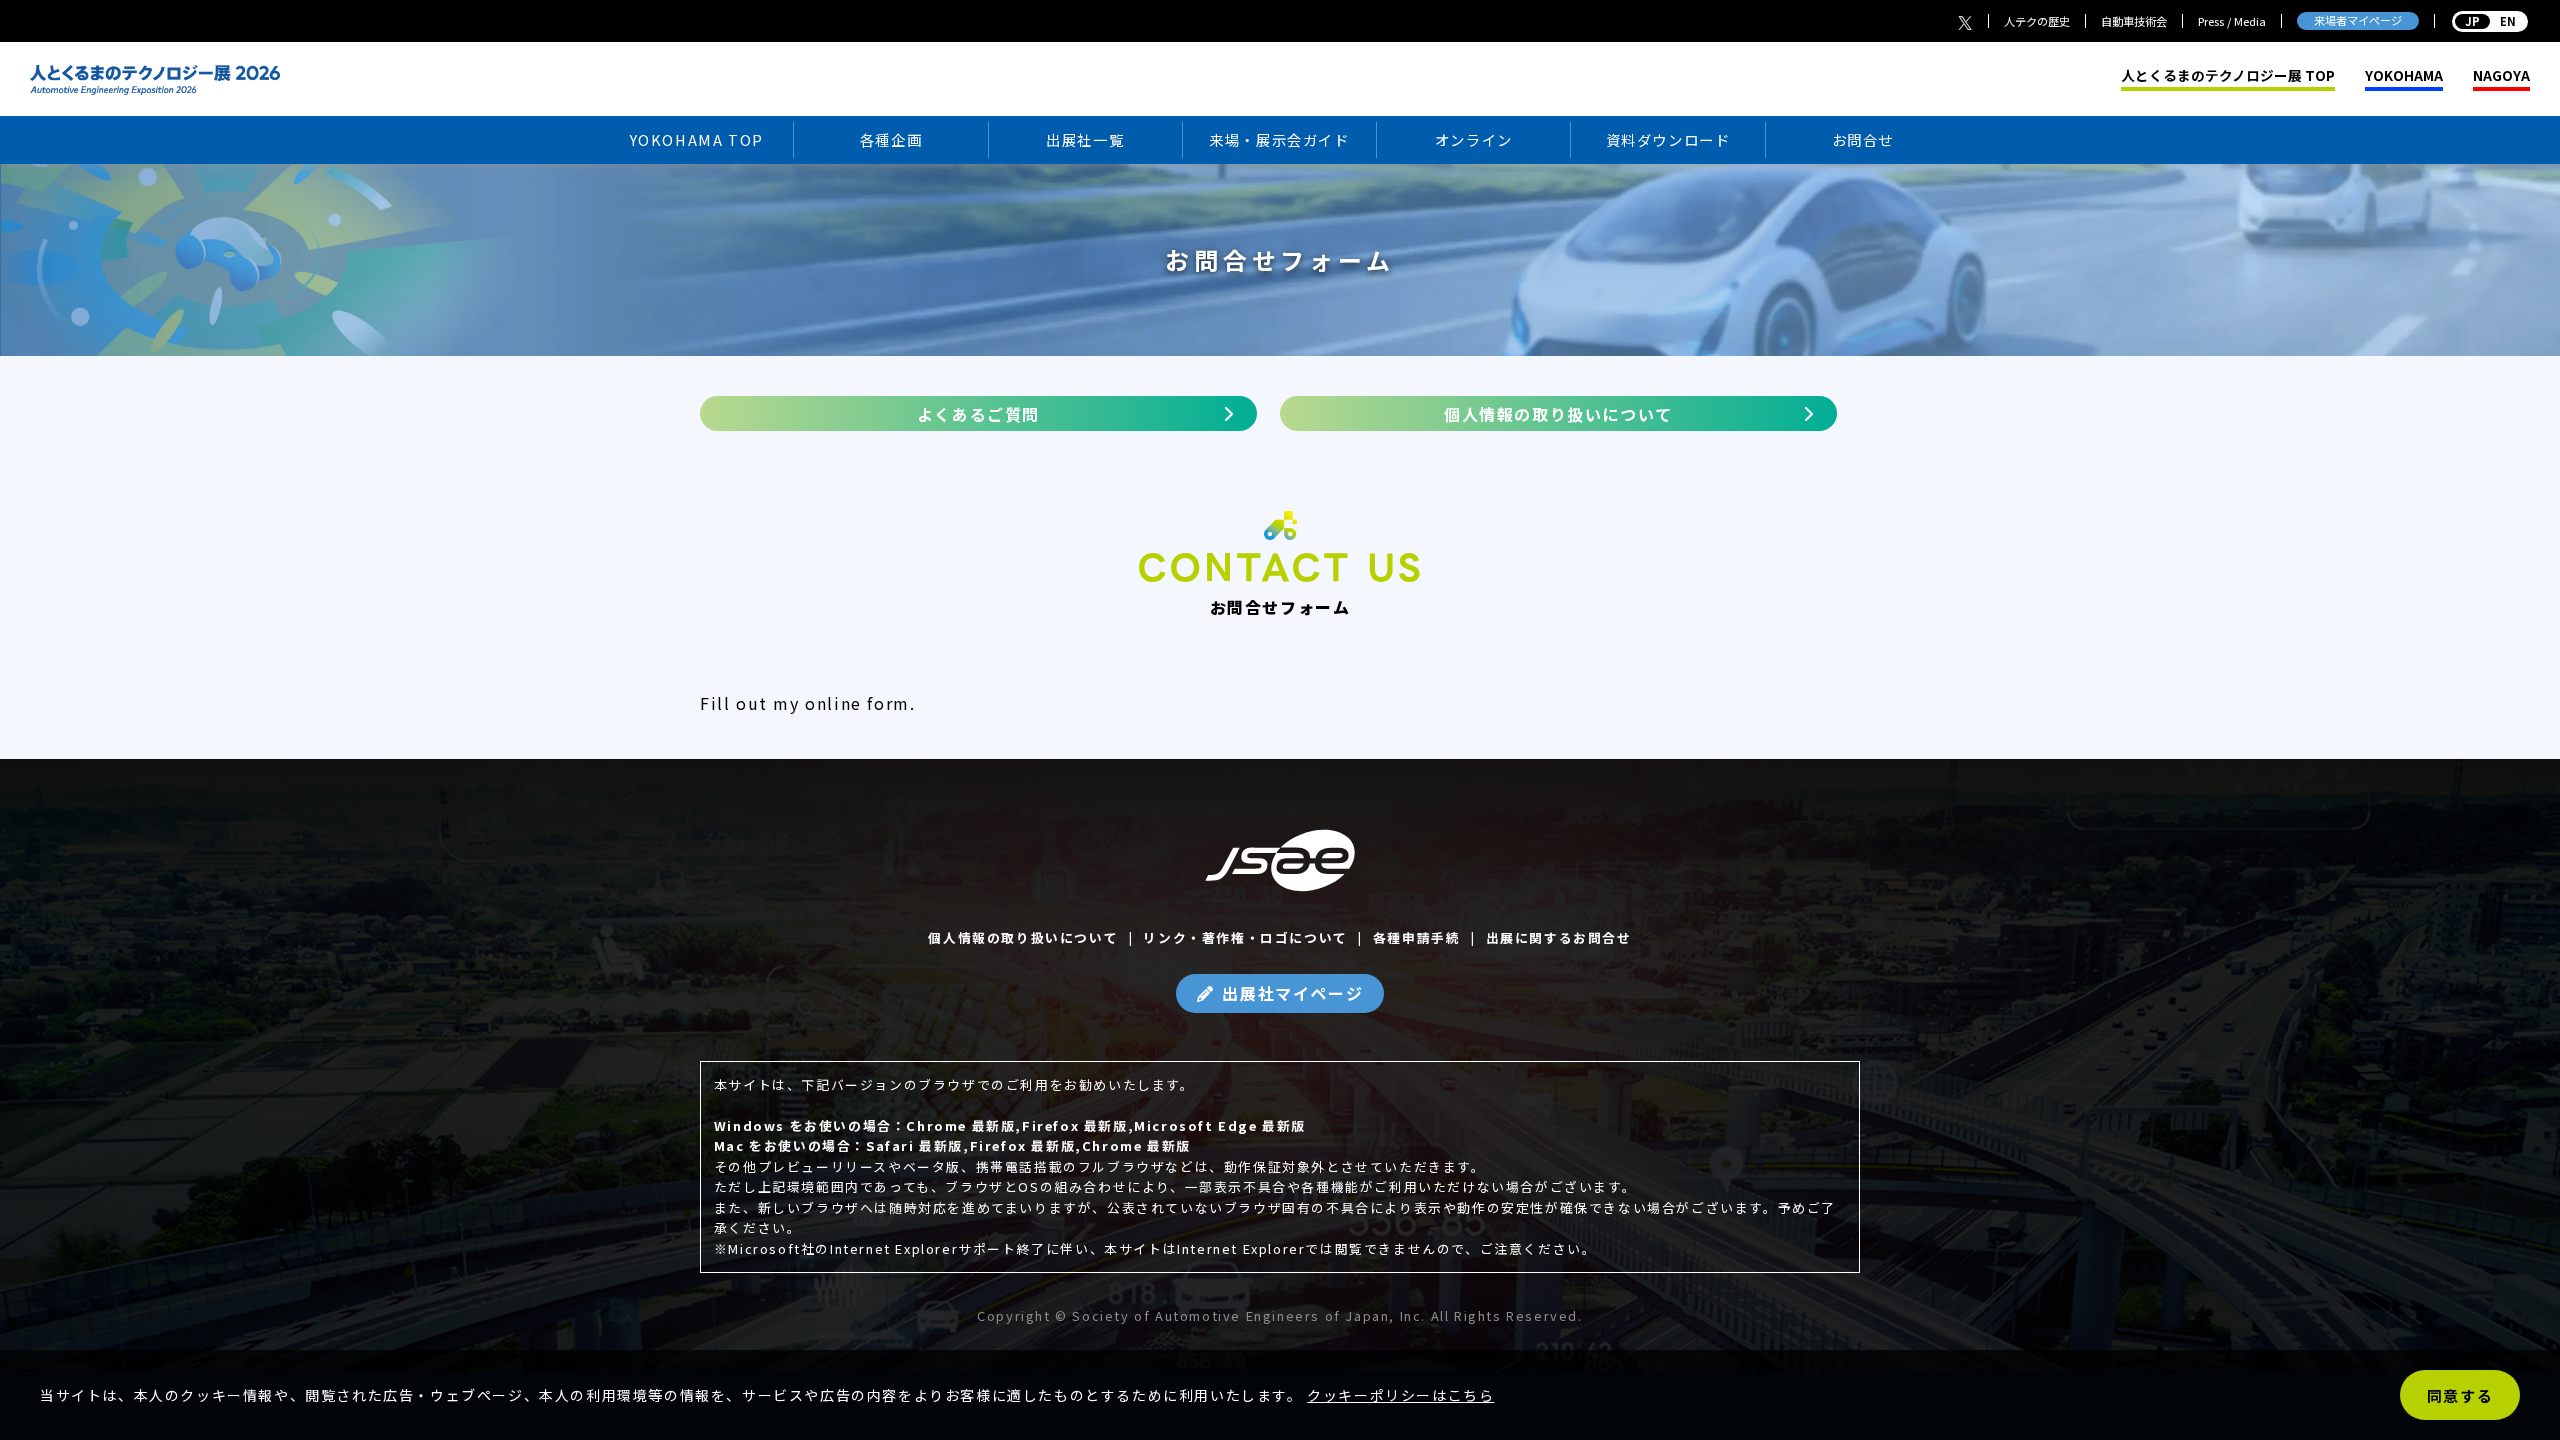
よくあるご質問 (978, 414)
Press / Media (2232, 21)
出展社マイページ (1292, 993)
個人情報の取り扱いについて (1558, 414)
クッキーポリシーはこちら (1400, 1395)
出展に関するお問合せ (1559, 937)
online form (857, 703)
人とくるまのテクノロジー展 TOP (2228, 76)
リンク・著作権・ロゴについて (1245, 937)
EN (2490, 21)
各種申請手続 (1417, 937)
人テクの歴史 (2037, 21)
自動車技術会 (2134, 21)
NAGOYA (2501, 76)
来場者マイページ (2358, 20)
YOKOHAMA (2404, 76)
